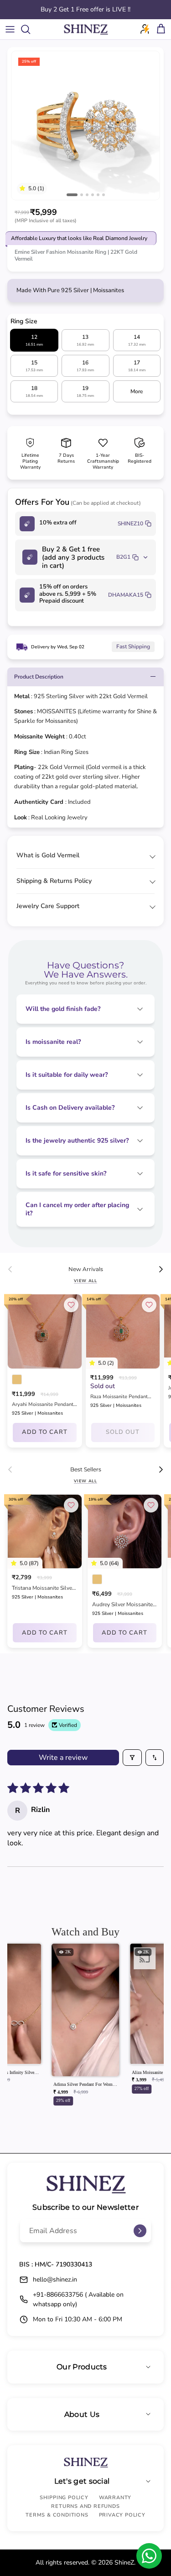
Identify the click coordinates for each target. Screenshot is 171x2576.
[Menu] (10, 29)
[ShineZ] (86, 29)
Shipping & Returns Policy (54, 881)
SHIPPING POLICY (64, 2498)
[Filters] (132, 1758)
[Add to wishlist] (71, 1305)
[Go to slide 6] (104, 195)
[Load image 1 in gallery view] (85, 126)
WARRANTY (115, 2498)
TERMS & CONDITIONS (57, 2515)
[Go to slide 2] (82, 195)
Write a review (63, 1758)
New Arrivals (86, 1269)
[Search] (30, 29)
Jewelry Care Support (48, 906)
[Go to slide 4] (93, 195)
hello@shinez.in (55, 2279)
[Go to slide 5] (98, 195)
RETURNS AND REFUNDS (85, 2506)
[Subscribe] (140, 2231)
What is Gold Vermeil (48, 855)
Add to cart (45, 1432)
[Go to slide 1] (72, 195)
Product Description (39, 677)
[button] (24, 188)
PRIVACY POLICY (122, 2515)
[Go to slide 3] (87, 195)
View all (85, 1281)
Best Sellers (86, 1470)
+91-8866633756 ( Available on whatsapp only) (78, 2299)
